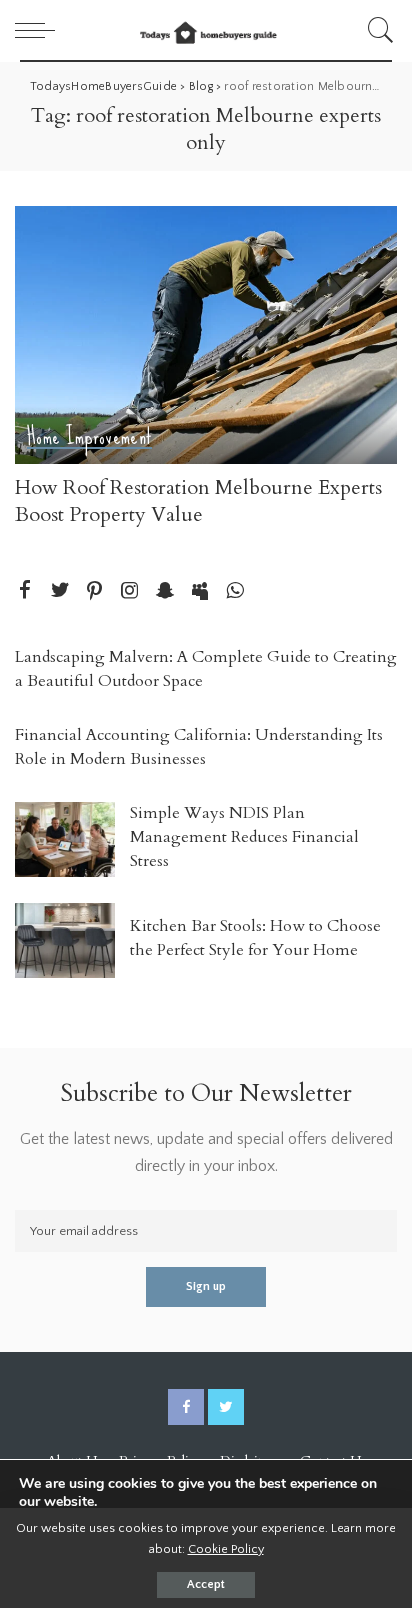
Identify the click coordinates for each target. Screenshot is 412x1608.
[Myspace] (200, 591)
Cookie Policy (226, 1549)
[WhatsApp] (235, 591)
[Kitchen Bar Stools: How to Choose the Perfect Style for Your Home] (65, 940)
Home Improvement (89, 438)
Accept (206, 1584)
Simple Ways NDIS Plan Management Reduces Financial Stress (244, 837)
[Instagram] (130, 591)
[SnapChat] (165, 591)
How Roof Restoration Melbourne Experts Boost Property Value (198, 501)
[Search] (377, 30)
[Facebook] (25, 591)
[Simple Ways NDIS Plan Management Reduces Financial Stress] (65, 839)
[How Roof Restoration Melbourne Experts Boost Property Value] (206, 335)
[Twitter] (60, 591)
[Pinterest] (95, 591)
